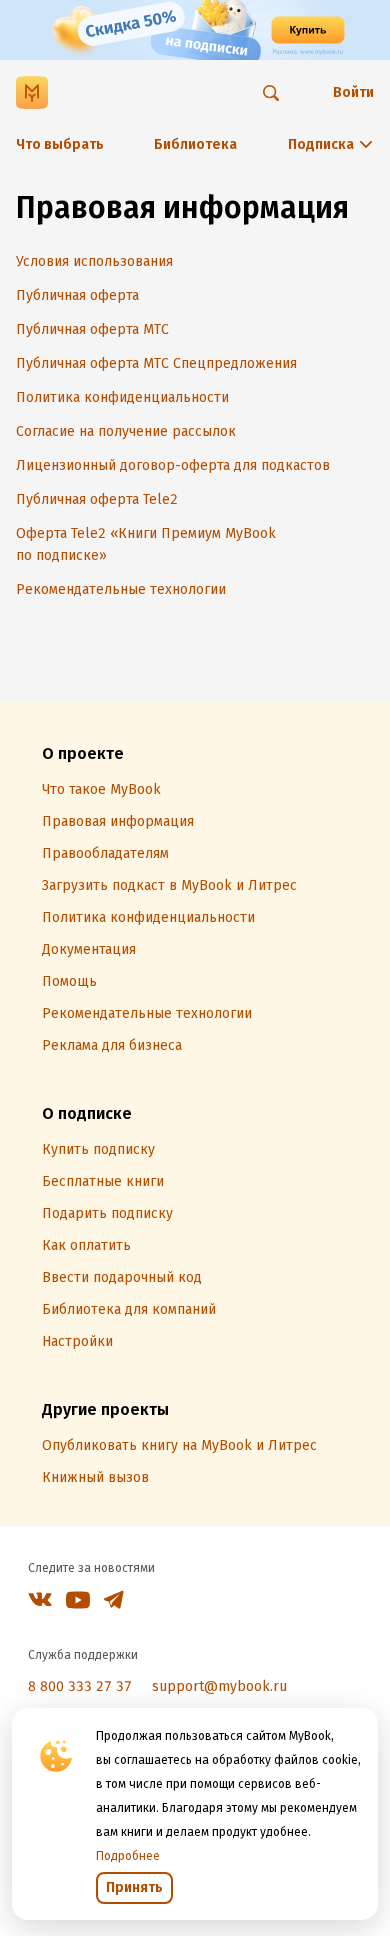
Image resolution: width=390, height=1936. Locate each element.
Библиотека (195, 144)
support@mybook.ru (219, 1686)
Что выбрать (60, 144)
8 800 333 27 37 (80, 1686)
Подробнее (128, 1856)
